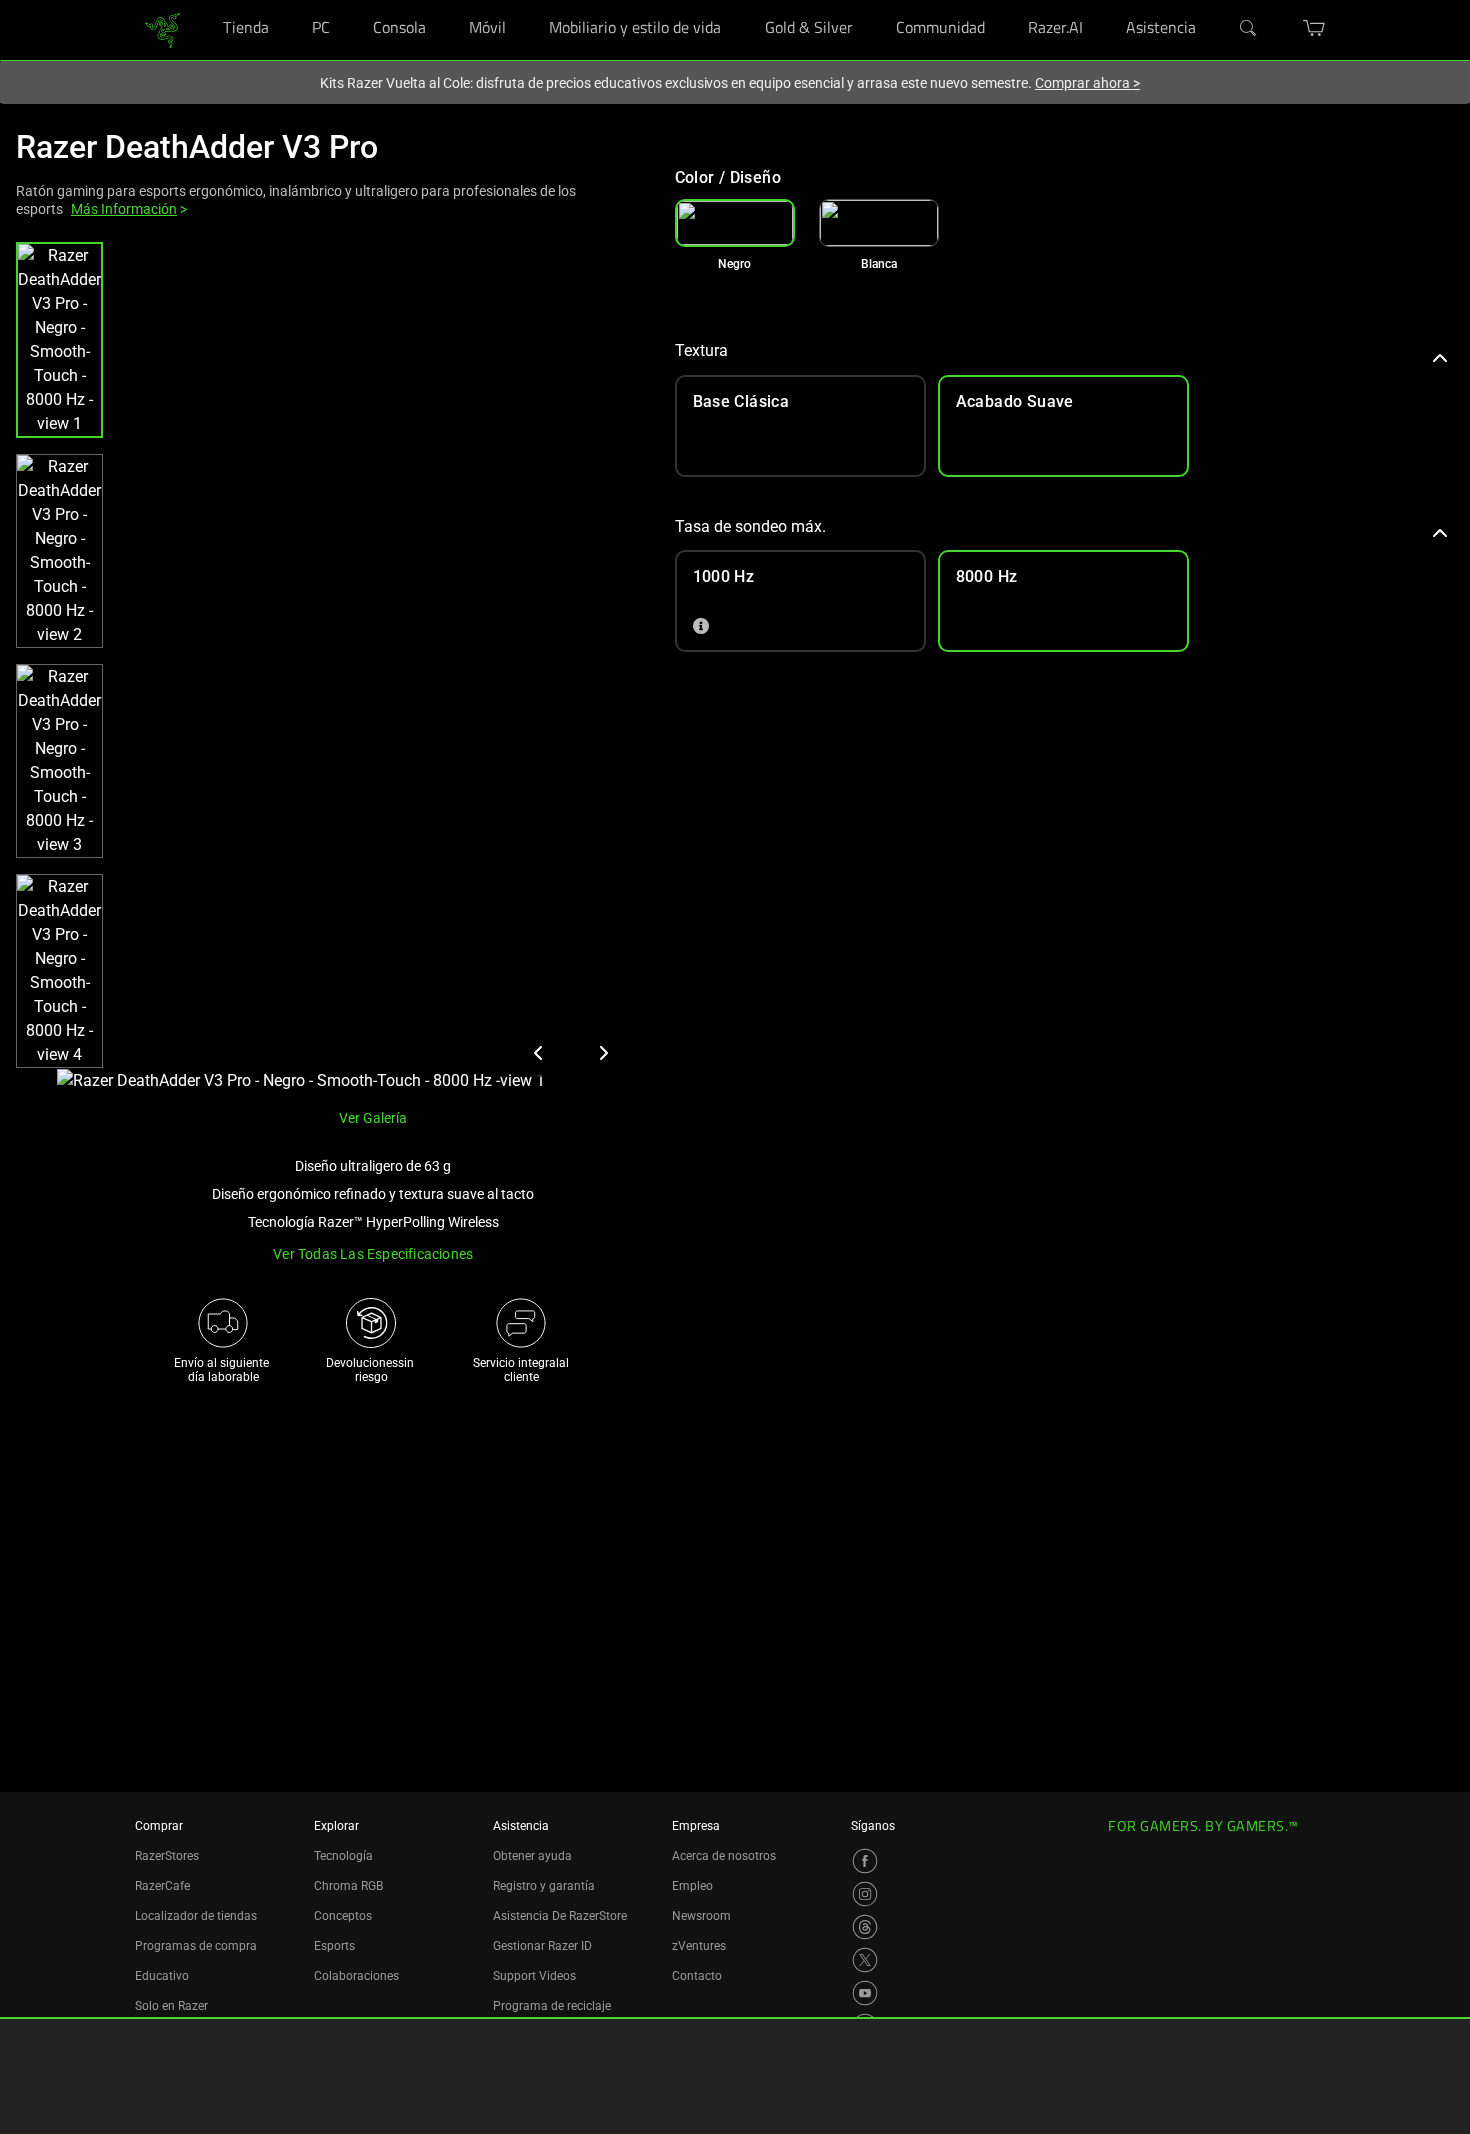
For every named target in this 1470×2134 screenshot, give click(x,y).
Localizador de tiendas (196, 1916)
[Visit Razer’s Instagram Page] (865, 1894)
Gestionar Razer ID (542, 1946)
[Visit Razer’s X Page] (865, 1960)
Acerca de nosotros (724, 1856)
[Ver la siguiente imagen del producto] (603, 1053)
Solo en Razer (171, 2006)
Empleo (692, 1886)
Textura (701, 350)
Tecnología (343, 1856)
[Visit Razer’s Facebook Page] (865, 1861)
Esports (334, 1946)
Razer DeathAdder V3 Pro (197, 147)
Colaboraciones (356, 1976)
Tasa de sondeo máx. (750, 526)
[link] (162, 28)
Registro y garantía (544, 1886)
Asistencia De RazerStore (560, 1916)
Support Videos (534, 1976)
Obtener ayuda (532, 1856)
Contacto (697, 1976)
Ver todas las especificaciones (373, 1254)
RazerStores (167, 1856)
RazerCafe (162, 1886)
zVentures (699, 1946)
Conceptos (343, 1916)
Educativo (162, 1976)
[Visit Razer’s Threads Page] (865, 1927)
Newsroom (701, 1916)
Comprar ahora (1087, 83)
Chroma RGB (348, 1886)
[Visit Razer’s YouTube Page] (865, 1993)
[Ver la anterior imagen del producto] (539, 1053)
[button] (59, 340)
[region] (329, 667)
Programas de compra (196, 1946)
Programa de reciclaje (552, 2006)
